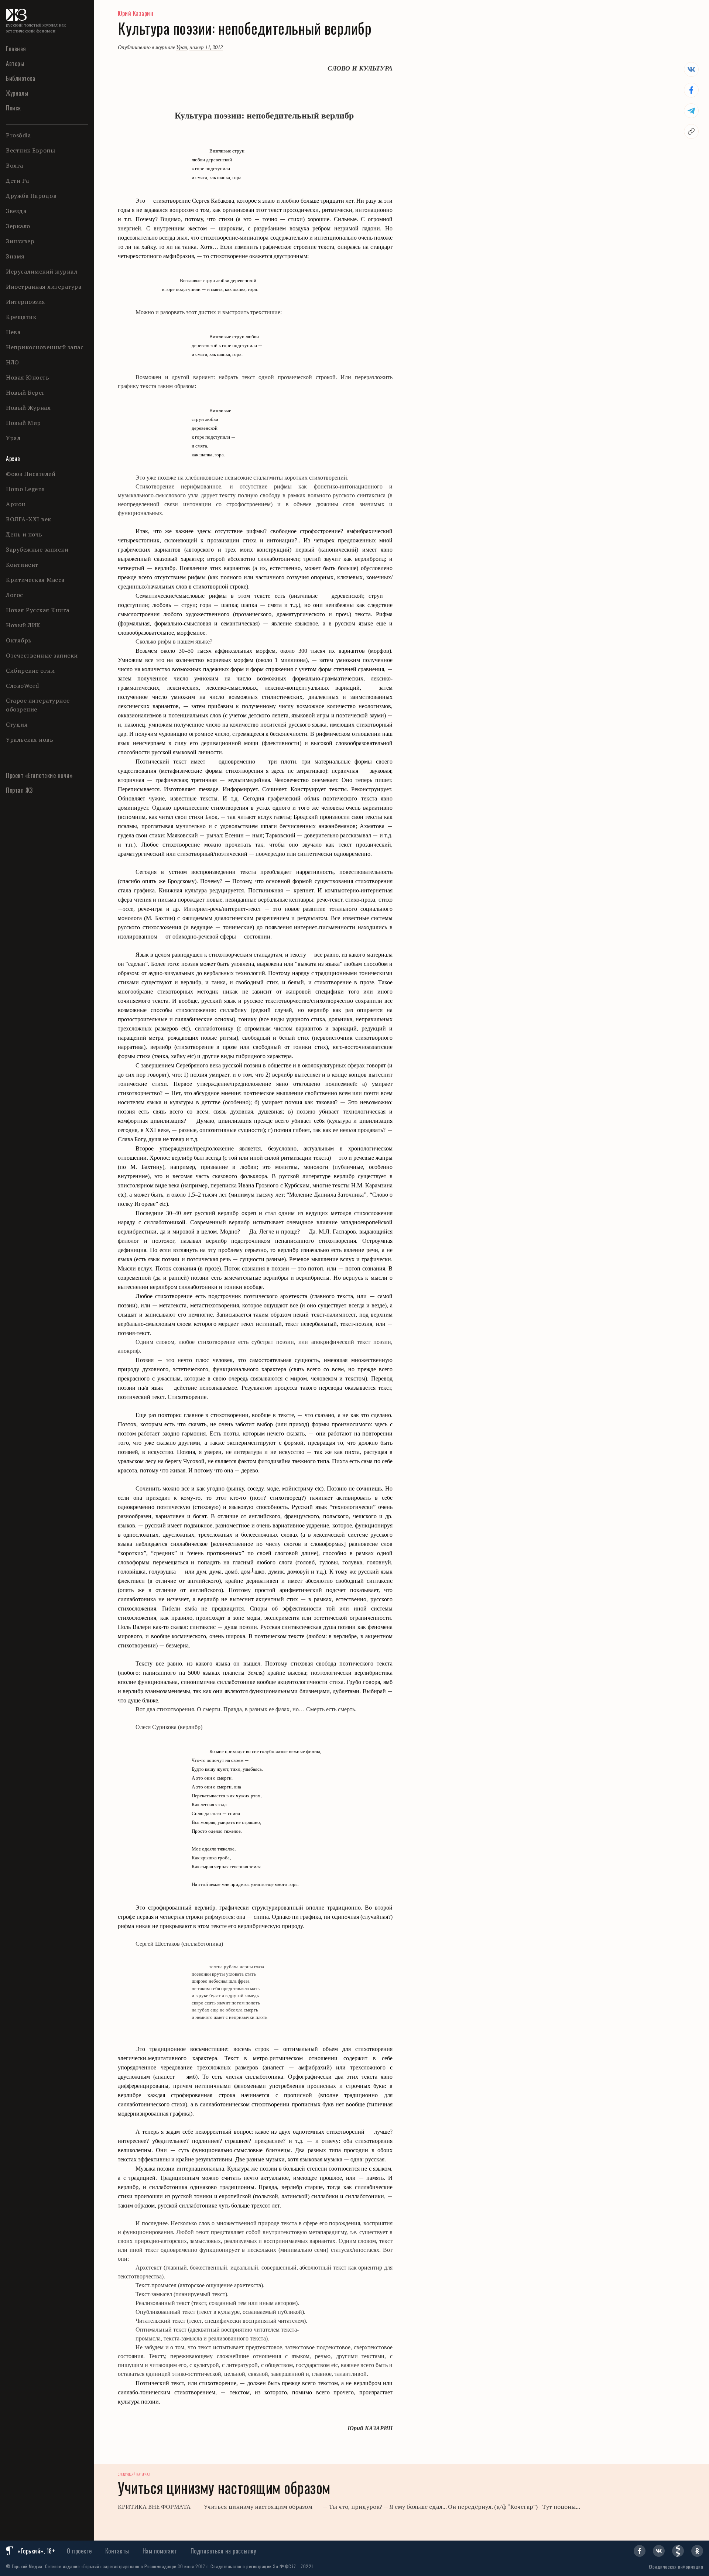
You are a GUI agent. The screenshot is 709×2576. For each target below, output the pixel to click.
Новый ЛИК (23, 625)
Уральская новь (30, 740)
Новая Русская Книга (38, 610)
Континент (22, 565)
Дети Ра (18, 181)
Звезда (16, 211)
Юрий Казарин (136, 13)
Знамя (15, 256)
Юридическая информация (676, 2567)
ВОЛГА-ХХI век (29, 519)
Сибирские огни (30, 670)
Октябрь (19, 640)
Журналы (17, 93)
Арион (16, 504)
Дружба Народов (31, 196)
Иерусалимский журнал (42, 271)
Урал (13, 438)
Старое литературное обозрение (38, 705)
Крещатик (21, 317)
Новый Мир (23, 423)
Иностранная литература (44, 287)
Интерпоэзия (26, 302)
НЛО (13, 362)
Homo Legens (25, 489)
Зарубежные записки (37, 549)
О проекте (79, 2551)
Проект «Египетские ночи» (39, 775)
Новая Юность (28, 377)
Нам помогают (160, 2551)
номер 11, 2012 (206, 47)
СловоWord (23, 686)
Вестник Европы (30, 150)
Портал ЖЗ (19, 790)
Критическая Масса (35, 580)
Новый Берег (25, 392)
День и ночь (24, 534)
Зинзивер (20, 241)
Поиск (13, 108)
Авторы (15, 64)
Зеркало (18, 226)
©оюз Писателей (31, 474)
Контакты (117, 2551)
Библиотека (20, 78)
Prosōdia (18, 135)
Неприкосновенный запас (45, 347)
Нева (13, 332)
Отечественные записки (42, 655)
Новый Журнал (28, 408)
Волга (15, 165)
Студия (17, 724)
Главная (16, 49)
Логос (15, 595)
